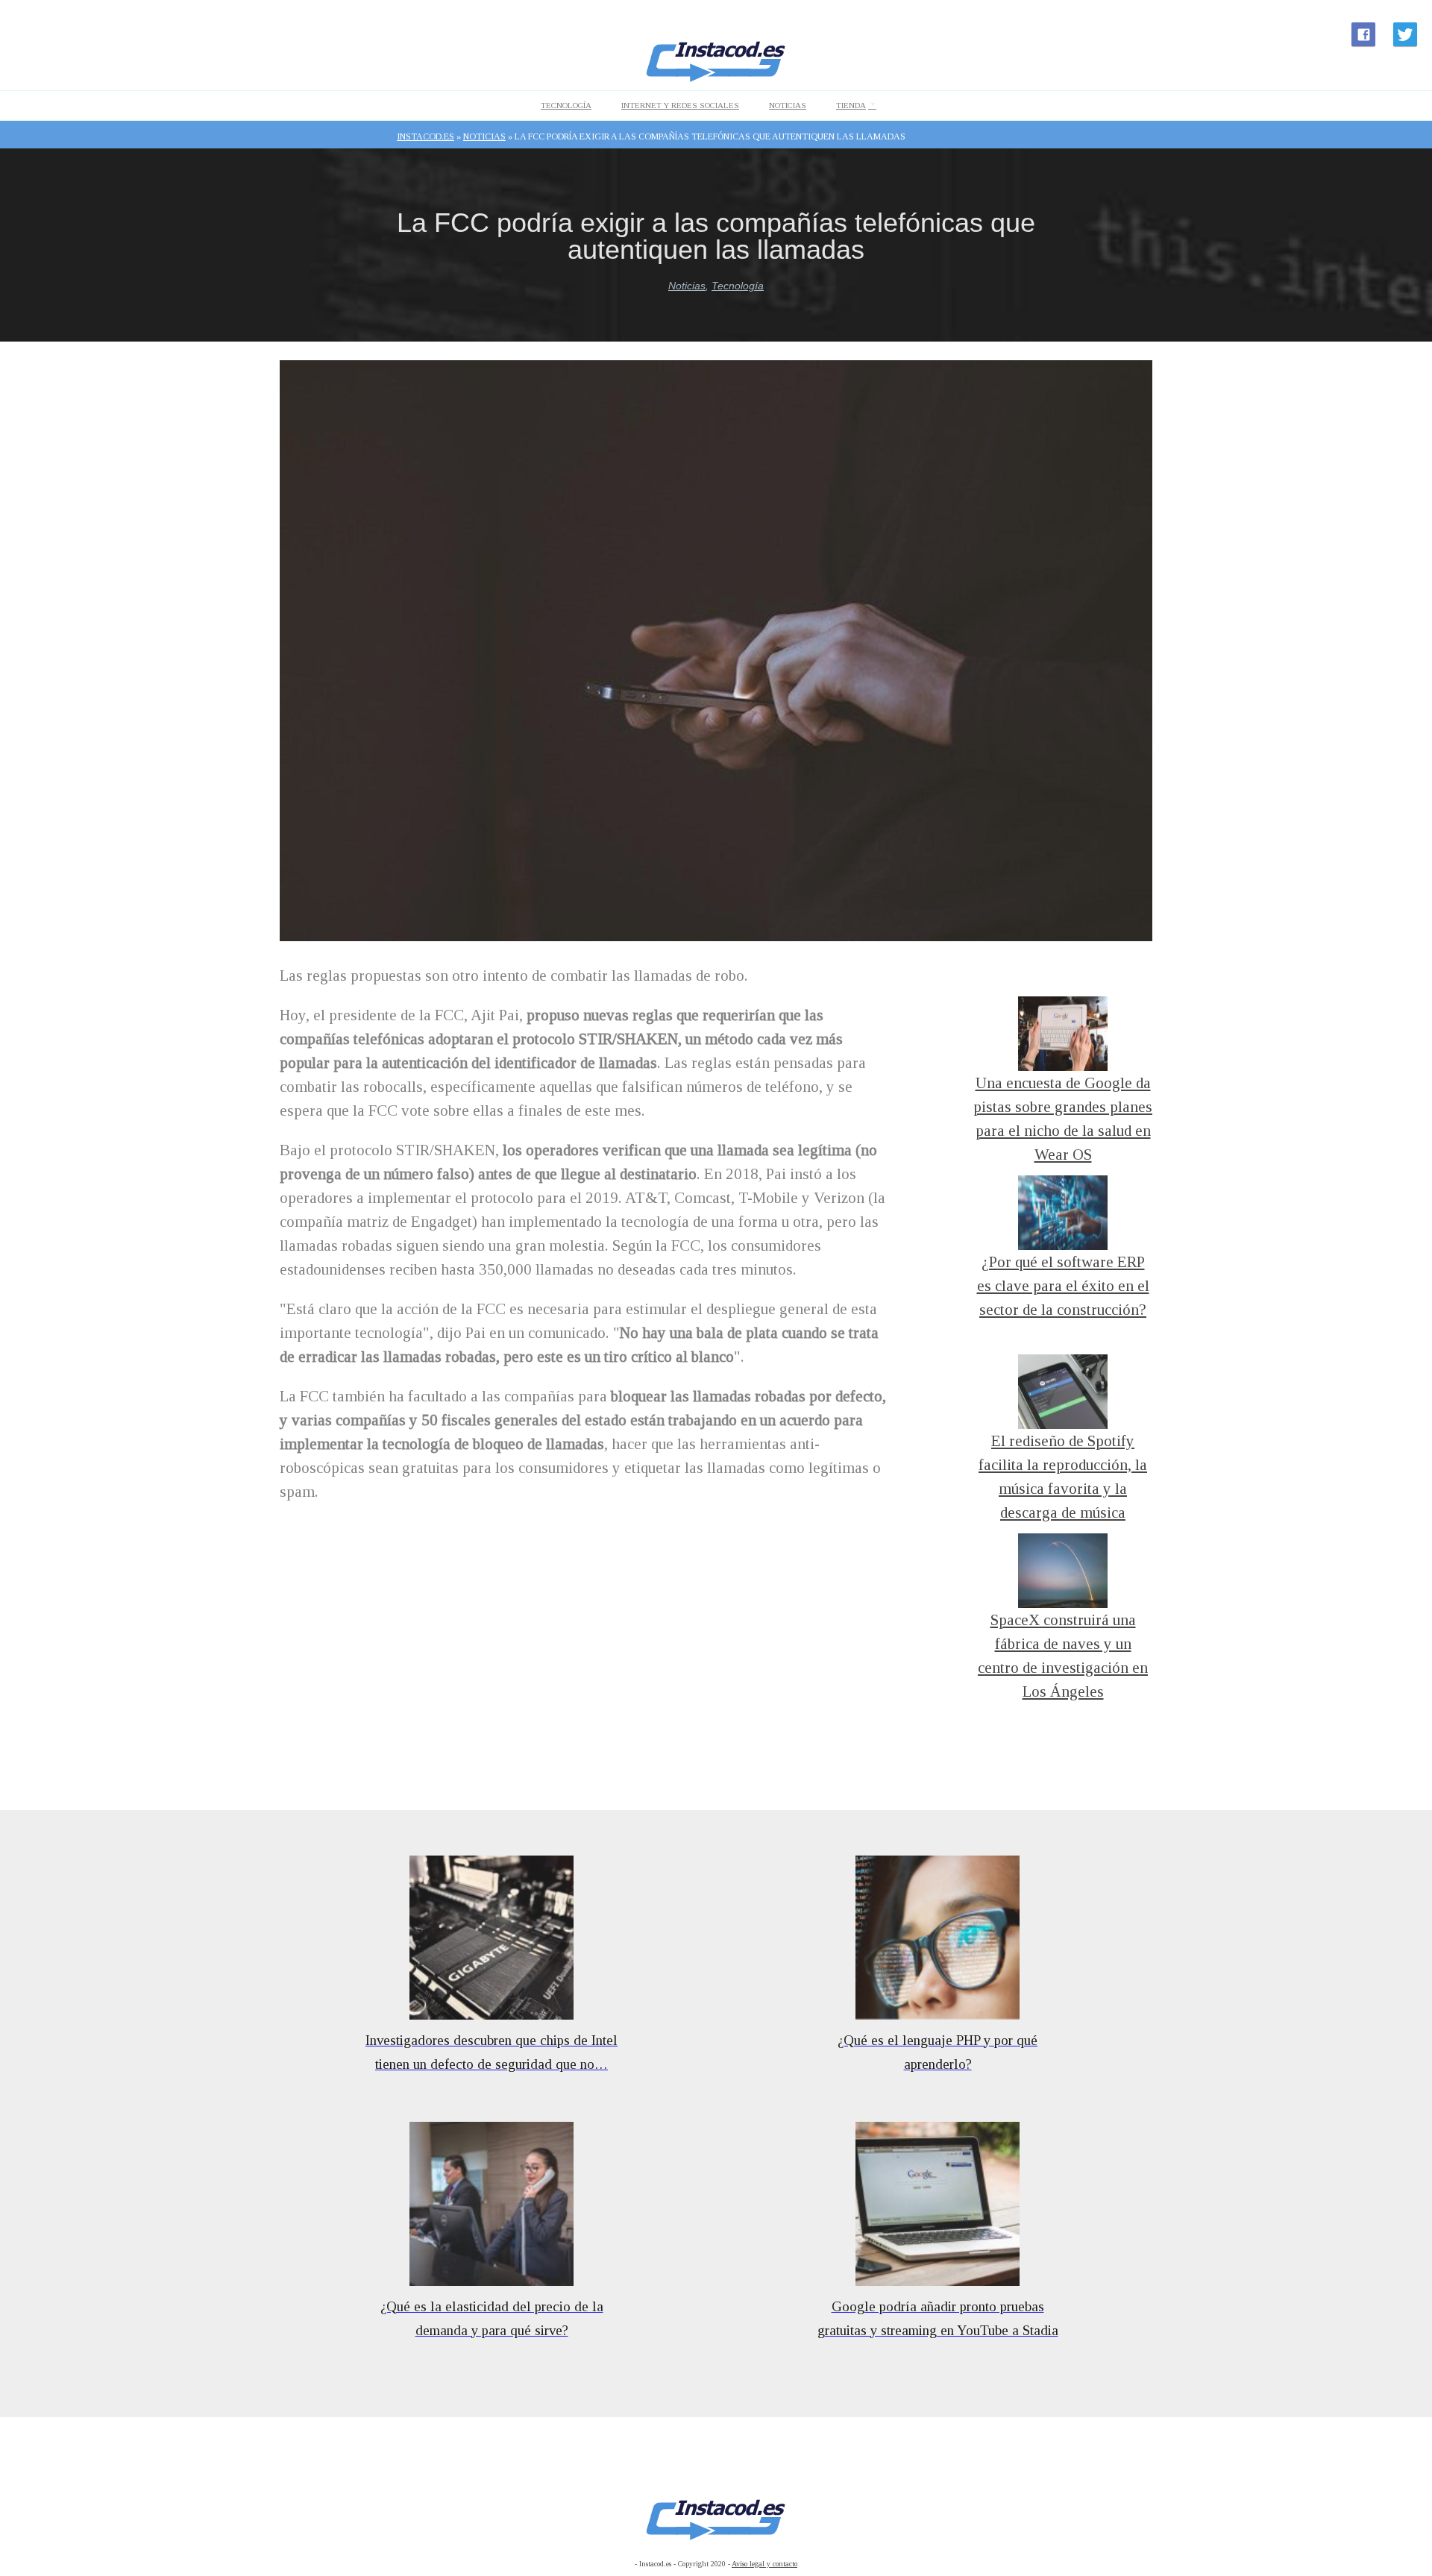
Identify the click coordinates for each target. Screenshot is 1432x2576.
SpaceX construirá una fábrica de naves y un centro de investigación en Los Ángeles (1063, 1647)
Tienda (851, 105)
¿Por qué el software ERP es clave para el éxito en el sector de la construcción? (1063, 1286)
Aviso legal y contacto (764, 2564)
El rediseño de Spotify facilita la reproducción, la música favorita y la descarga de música (1063, 1468)
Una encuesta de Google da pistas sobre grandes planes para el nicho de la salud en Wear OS (1063, 1110)
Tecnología (566, 105)
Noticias (788, 105)
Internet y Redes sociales (680, 105)
